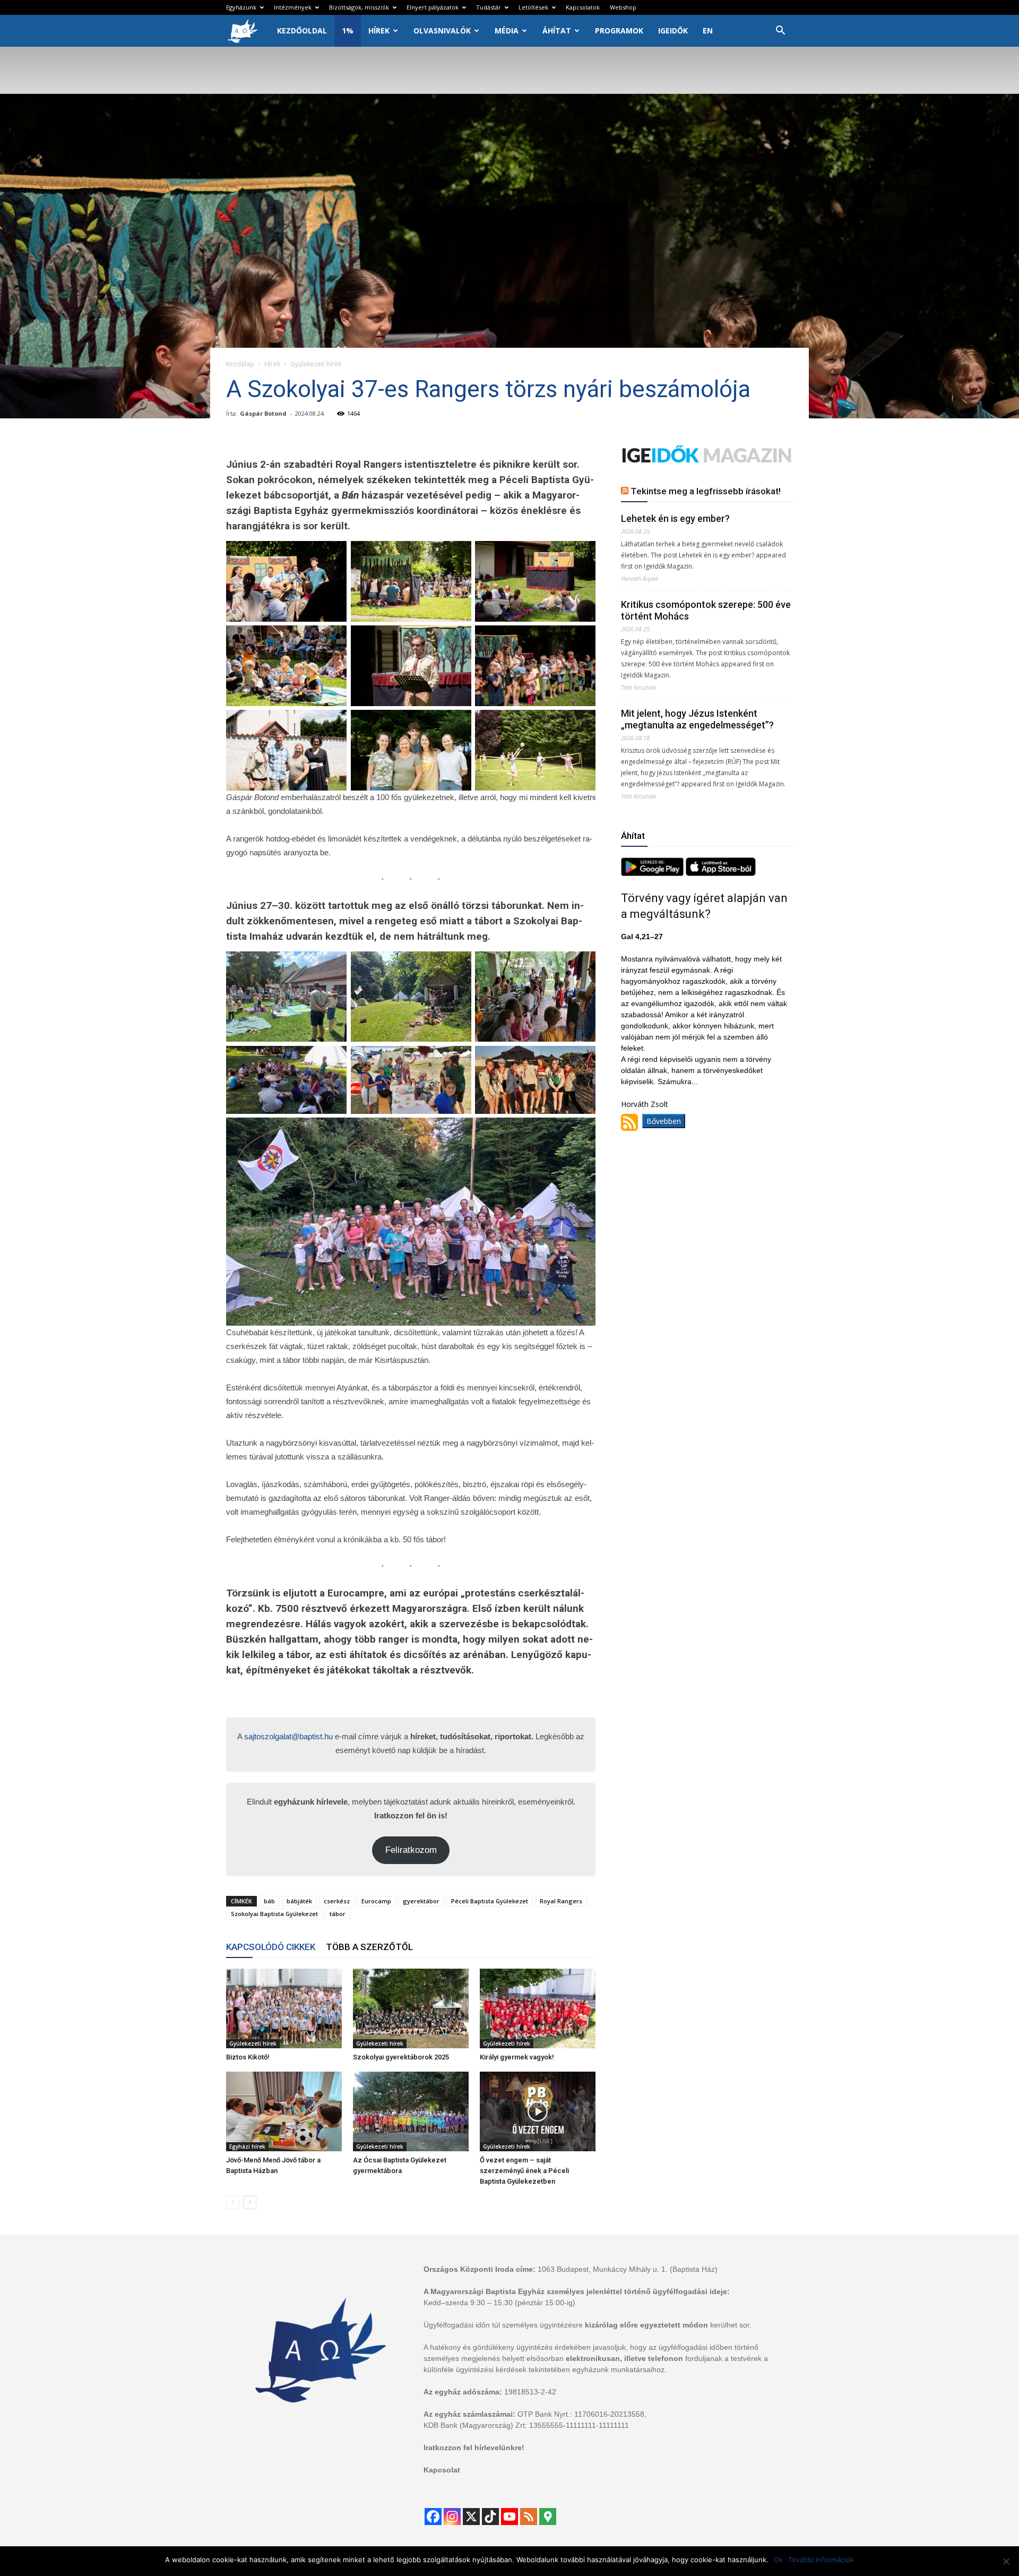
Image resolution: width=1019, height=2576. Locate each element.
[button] (780, 32)
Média (507, 31)
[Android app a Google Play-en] (653, 873)
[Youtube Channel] (509, 2517)
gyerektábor (421, 1901)
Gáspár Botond (263, 413)
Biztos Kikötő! (248, 2057)
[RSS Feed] (529, 2517)
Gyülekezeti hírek (253, 2043)
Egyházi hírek (247, 2146)
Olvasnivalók (442, 31)
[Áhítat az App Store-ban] (721, 873)
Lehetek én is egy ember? (675, 518)
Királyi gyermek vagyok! (517, 2057)
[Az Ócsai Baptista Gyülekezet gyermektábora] (411, 2111)
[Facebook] (433, 2517)
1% (348, 31)
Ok (778, 2560)
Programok (619, 31)
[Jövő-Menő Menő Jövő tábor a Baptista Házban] (284, 2111)
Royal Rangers (561, 1901)
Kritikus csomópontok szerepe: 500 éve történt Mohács (706, 610)
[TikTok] (490, 2517)
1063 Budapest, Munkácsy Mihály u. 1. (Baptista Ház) (628, 2269)
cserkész (337, 1901)
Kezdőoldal (302, 31)
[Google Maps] (548, 2517)
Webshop (623, 7)
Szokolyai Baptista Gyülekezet (274, 1914)
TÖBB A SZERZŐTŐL (369, 1947)
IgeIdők (673, 31)
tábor (338, 1914)
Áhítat (557, 31)
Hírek (379, 31)
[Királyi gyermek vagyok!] (538, 2008)
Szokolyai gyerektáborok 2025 (401, 2057)
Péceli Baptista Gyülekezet (490, 1901)
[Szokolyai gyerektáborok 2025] (411, 2008)
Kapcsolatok (583, 7)
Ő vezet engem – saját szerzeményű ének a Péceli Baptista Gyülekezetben (524, 2171)
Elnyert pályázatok (433, 7)
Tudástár (489, 7)
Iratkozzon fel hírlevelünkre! (474, 2448)
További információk (821, 2560)
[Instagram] (452, 2517)
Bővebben (664, 1121)
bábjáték (299, 1901)
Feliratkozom (411, 1850)
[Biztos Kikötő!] (284, 2008)
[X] (471, 2517)
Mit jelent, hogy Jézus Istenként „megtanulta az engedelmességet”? (697, 719)
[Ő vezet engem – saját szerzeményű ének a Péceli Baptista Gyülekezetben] (538, 2111)
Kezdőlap (240, 364)
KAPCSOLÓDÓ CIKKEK (271, 1947)
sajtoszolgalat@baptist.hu (288, 1736)
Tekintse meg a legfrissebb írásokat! (706, 491)
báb (269, 1901)
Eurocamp (376, 1901)
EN (708, 31)
